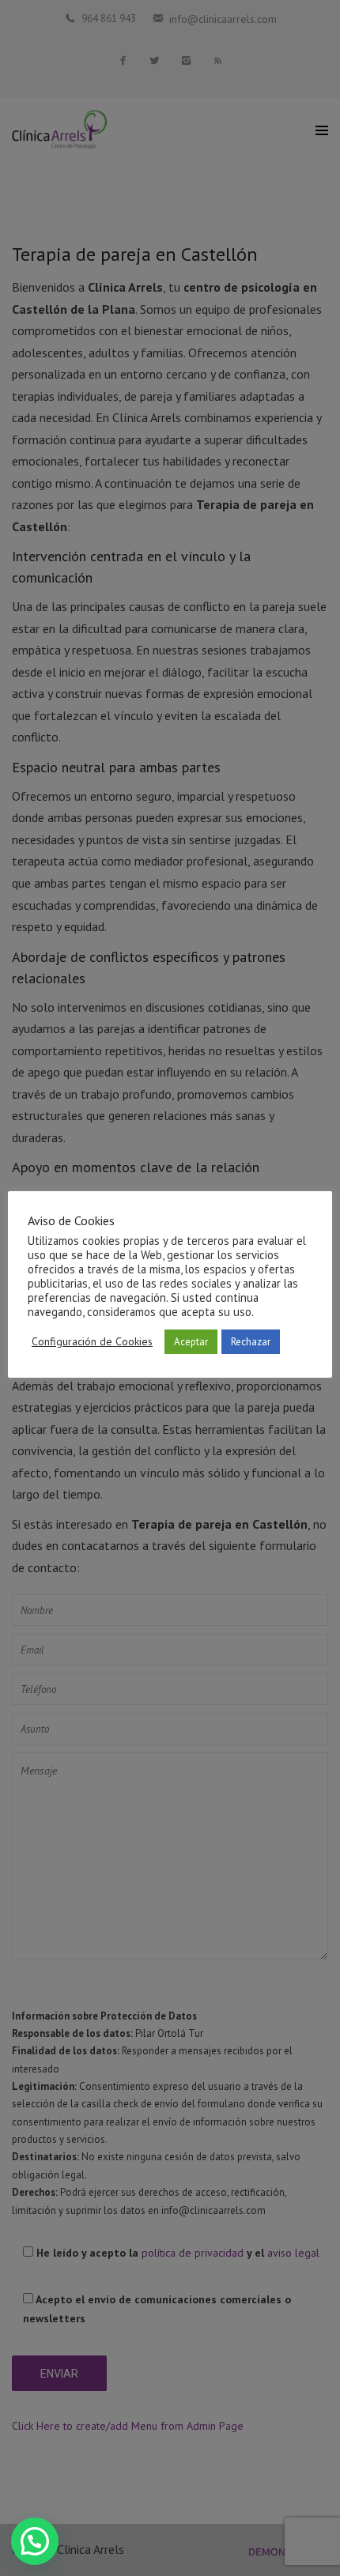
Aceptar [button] (191, 1342)
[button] (35, 2541)
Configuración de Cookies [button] (92, 1341)
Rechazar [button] (251, 1342)
